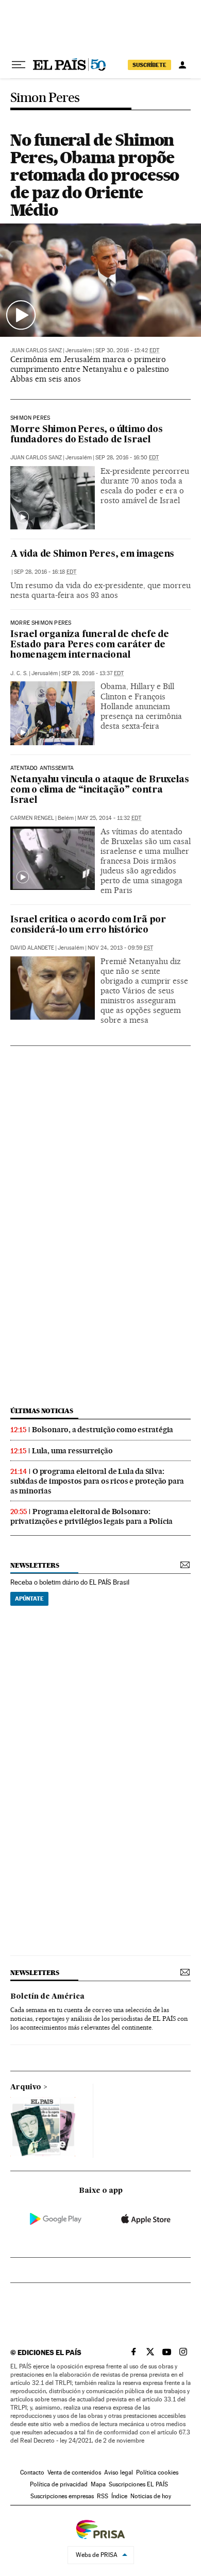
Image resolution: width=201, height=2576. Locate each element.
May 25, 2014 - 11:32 (109, 818)
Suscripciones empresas (62, 2496)
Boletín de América (47, 1997)
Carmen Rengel (32, 818)
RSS (103, 2496)
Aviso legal (119, 2472)
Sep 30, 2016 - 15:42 (127, 350)
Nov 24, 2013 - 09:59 (120, 948)
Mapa (98, 2484)
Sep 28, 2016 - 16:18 (45, 572)
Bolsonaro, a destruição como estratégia (103, 1430)
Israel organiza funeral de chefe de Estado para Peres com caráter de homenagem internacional (90, 645)
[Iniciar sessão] (182, 65)
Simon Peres (45, 98)
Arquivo (26, 2087)
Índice (119, 2496)
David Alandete (32, 948)
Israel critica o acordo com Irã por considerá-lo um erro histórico (88, 925)
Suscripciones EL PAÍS (138, 2484)
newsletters (35, 1565)
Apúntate (29, 1599)
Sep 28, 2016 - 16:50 (127, 458)
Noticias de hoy (151, 2496)
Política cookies (157, 2472)
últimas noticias (42, 1411)
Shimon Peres (30, 418)
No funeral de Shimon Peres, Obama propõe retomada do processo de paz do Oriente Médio (95, 175)
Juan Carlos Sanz (36, 350)
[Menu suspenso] (19, 65)
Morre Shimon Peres (41, 623)
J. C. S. (19, 673)
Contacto (32, 2472)
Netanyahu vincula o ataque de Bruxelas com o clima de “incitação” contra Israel (99, 790)
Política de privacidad (59, 2484)
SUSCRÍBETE (149, 65)
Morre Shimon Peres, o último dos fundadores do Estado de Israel (87, 435)
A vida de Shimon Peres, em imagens (92, 554)
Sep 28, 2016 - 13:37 (93, 673)
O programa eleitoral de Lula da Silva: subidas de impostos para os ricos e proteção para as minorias (97, 1481)
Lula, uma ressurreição (72, 1451)
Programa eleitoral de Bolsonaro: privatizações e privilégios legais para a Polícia (91, 1516)
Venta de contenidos (74, 2472)
